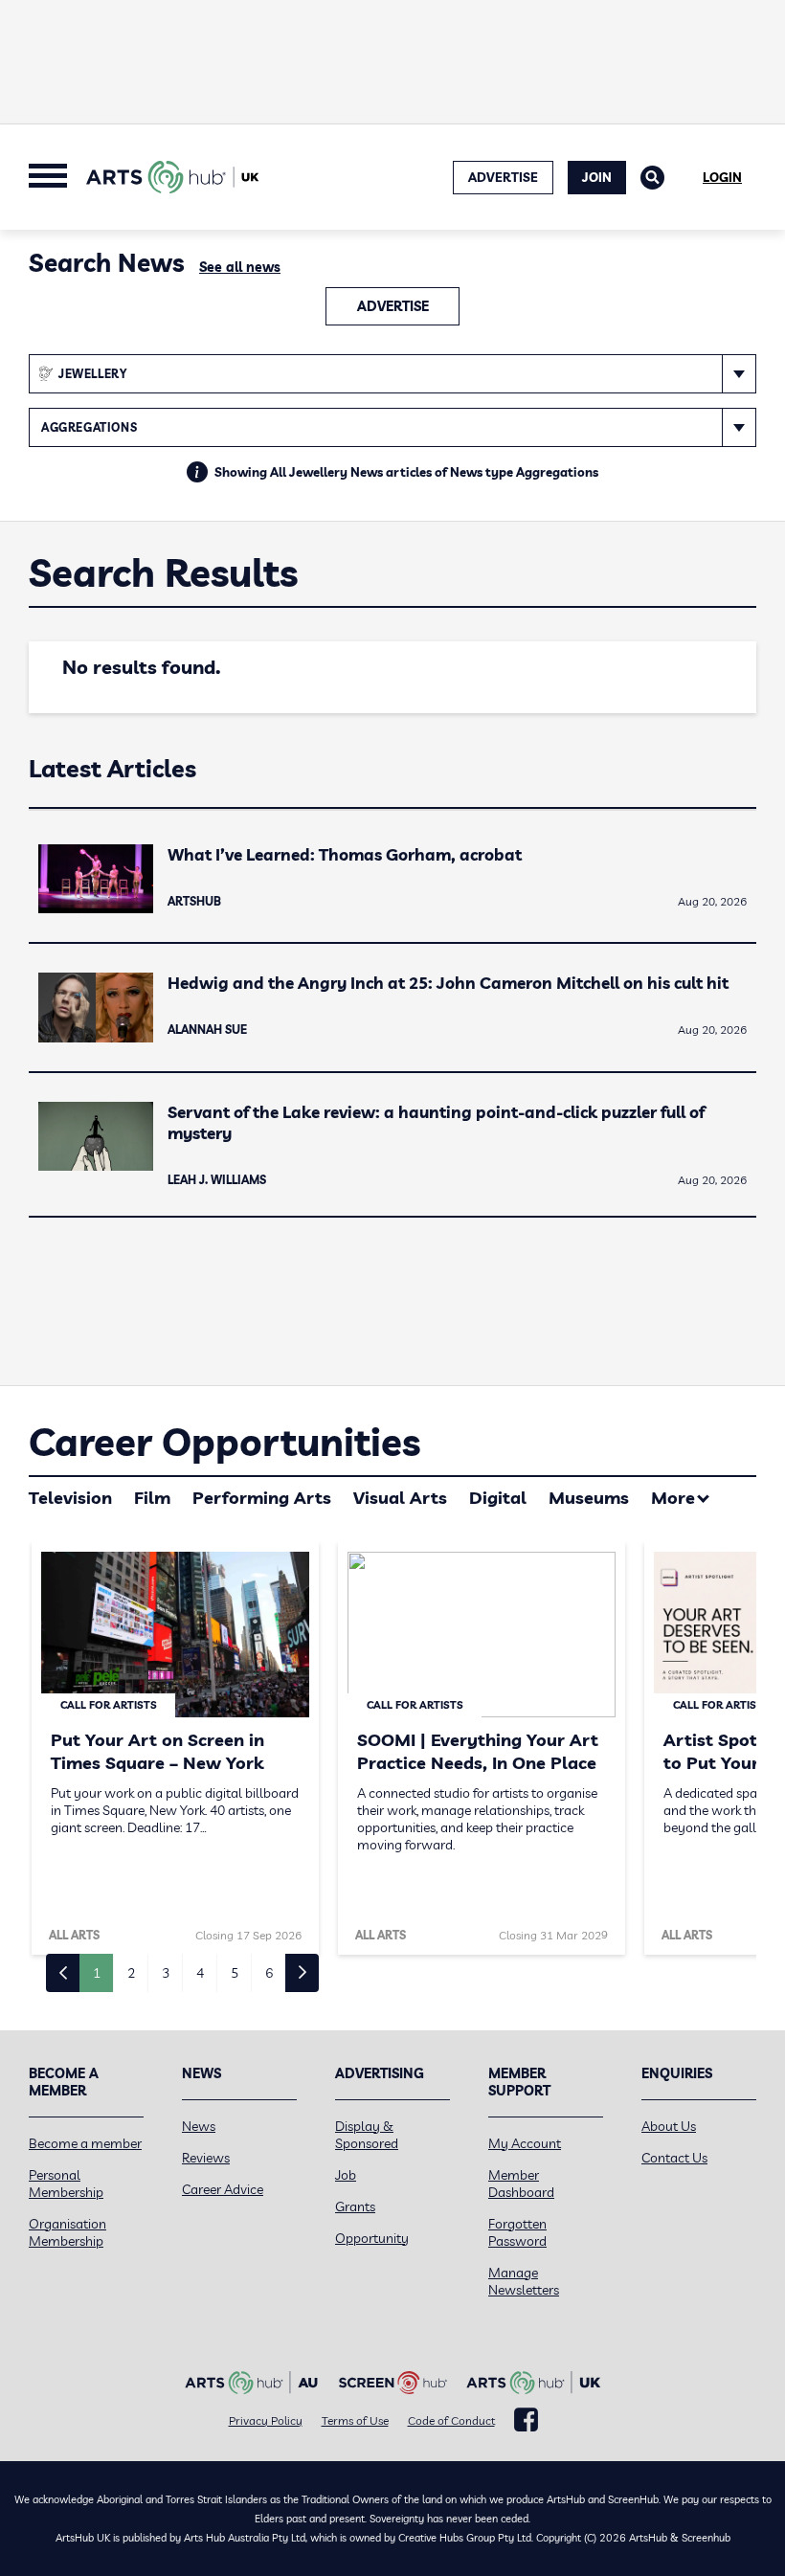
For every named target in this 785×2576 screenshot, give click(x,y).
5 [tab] (235, 1973)
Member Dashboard (521, 2184)
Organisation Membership (67, 2232)
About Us (669, 2126)
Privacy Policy (266, 2420)
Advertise (393, 306)
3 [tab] (166, 1973)
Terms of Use (355, 2420)
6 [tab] (269, 1973)
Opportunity (372, 2238)
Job (346, 2175)
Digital (498, 1498)
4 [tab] (200, 1973)
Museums (589, 1498)
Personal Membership (66, 2184)
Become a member (85, 2143)
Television (70, 1498)
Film (152, 1498)
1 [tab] (97, 1973)
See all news (240, 267)
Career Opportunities (224, 1442)
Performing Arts (262, 1498)
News (199, 2126)
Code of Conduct (451, 2420)
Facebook (526, 2420)
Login (722, 177)
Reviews (206, 2158)
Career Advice (223, 2189)
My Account (525, 2143)
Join (597, 177)
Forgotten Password (517, 2232)
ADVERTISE (503, 177)
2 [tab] (131, 1973)
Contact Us (674, 2158)
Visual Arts (400, 1498)
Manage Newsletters (524, 2281)
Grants (355, 2206)
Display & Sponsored (367, 2135)
